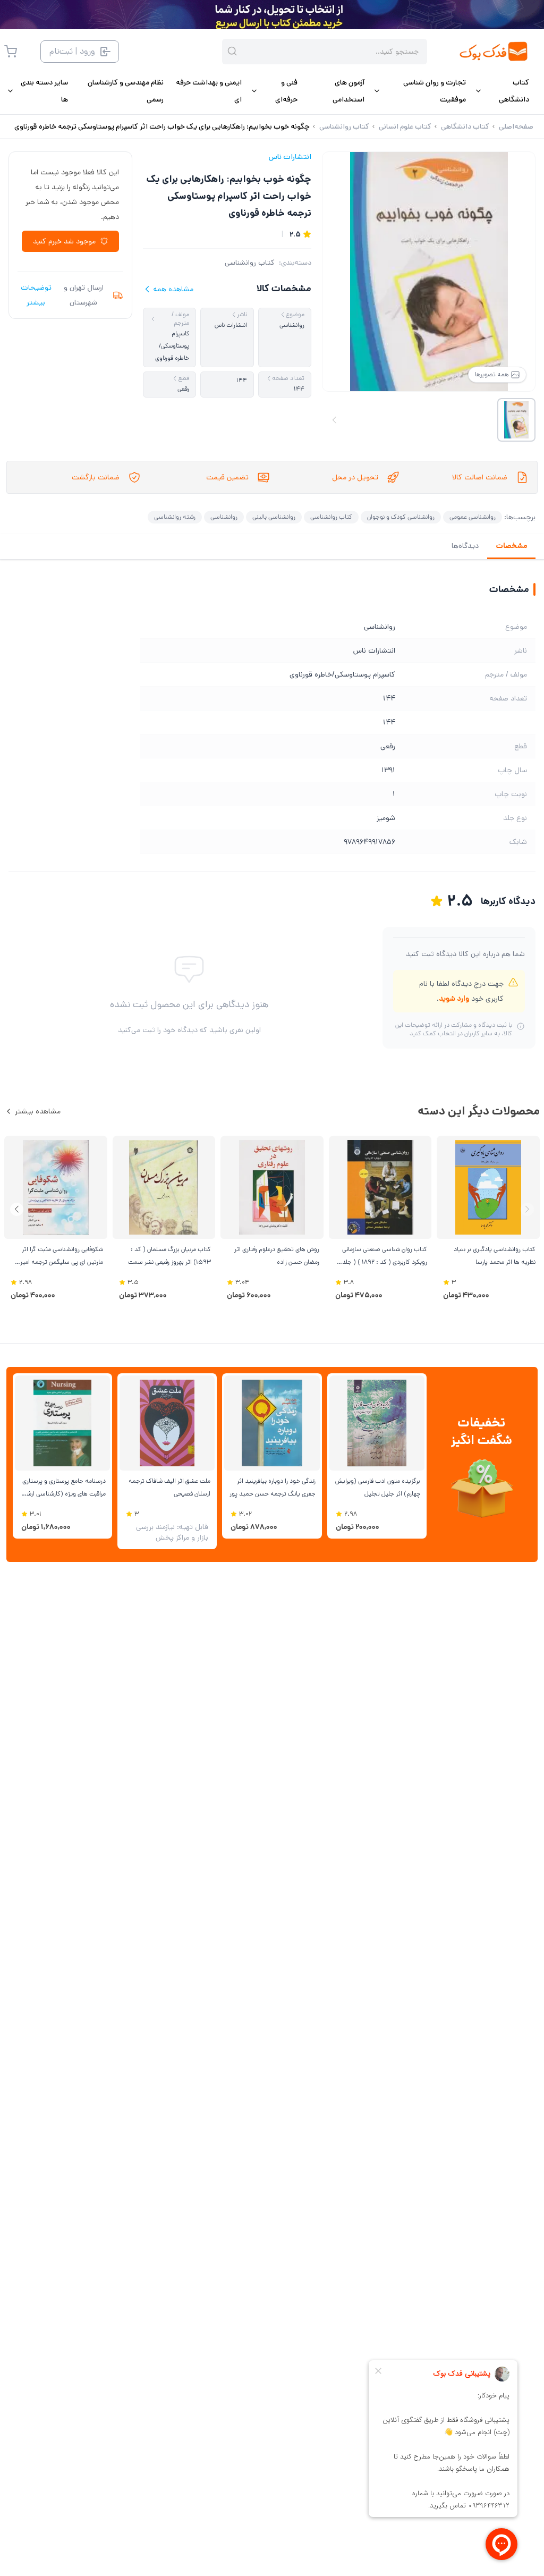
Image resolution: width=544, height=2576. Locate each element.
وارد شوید (454, 999)
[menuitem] (502, 91)
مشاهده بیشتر (38, 1111)
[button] (17, 1209)
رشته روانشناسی (175, 517)
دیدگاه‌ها (465, 546)
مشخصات (511, 546)
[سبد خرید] (11, 52)
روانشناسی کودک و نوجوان (401, 517)
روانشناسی (224, 517)
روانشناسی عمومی (473, 517)
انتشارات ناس (290, 157)
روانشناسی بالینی (274, 517)
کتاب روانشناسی (250, 263)
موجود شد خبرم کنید (64, 241)
